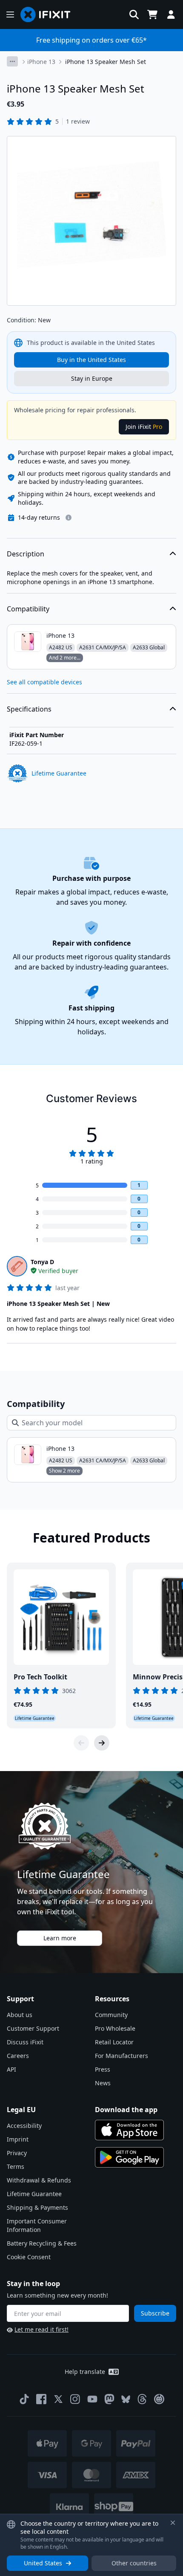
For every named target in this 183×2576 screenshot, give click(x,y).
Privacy (17, 2153)
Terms (16, 2166)
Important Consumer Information (37, 2225)
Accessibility (24, 2126)
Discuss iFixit (25, 2042)
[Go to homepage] (49, 14)
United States (43, 2563)
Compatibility (28, 609)
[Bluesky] (126, 2399)
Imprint (18, 2139)
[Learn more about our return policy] (69, 518)
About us (20, 2015)
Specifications (29, 709)
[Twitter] (58, 2399)
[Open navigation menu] (10, 14)
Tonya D (42, 1262)
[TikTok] (24, 2399)
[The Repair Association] (159, 2399)
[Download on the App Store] (129, 2130)
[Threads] (142, 2399)
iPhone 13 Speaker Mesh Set (106, 62)
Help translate (85, 2372)
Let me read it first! (41, 2329)
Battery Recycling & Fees (42, 2243)
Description (26, 554)
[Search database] (134, 14)
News (103, 2083)
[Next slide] (102, 1743)
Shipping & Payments (37, 2207)
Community (111, 2015)
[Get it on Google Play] (129, 2157)
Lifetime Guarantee (34, 2194)
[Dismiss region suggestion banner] (173, 2523)
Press (103, 2069)
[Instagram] (75, 2399)
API (11, 2069)
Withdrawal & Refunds (39, 2180)
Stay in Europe (92, 378)
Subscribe (155, 2313)
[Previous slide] (81, 1743)
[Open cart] (152, 14)
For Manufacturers (122, 2056)
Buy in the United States (91, 360)
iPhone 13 (41, 62)
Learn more (60, 1938)
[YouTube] (92, 2399)
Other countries (134, 2563)
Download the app (126, 2110)
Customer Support (33, 2028)
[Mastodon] (109, 2399)
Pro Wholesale (115, 2028)
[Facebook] (41, 2399)
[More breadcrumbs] (12, 61)
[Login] (171, 14)
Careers (18, 2056)
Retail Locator (114, 2042)
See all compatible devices (44, 682)
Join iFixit (144, 427)
